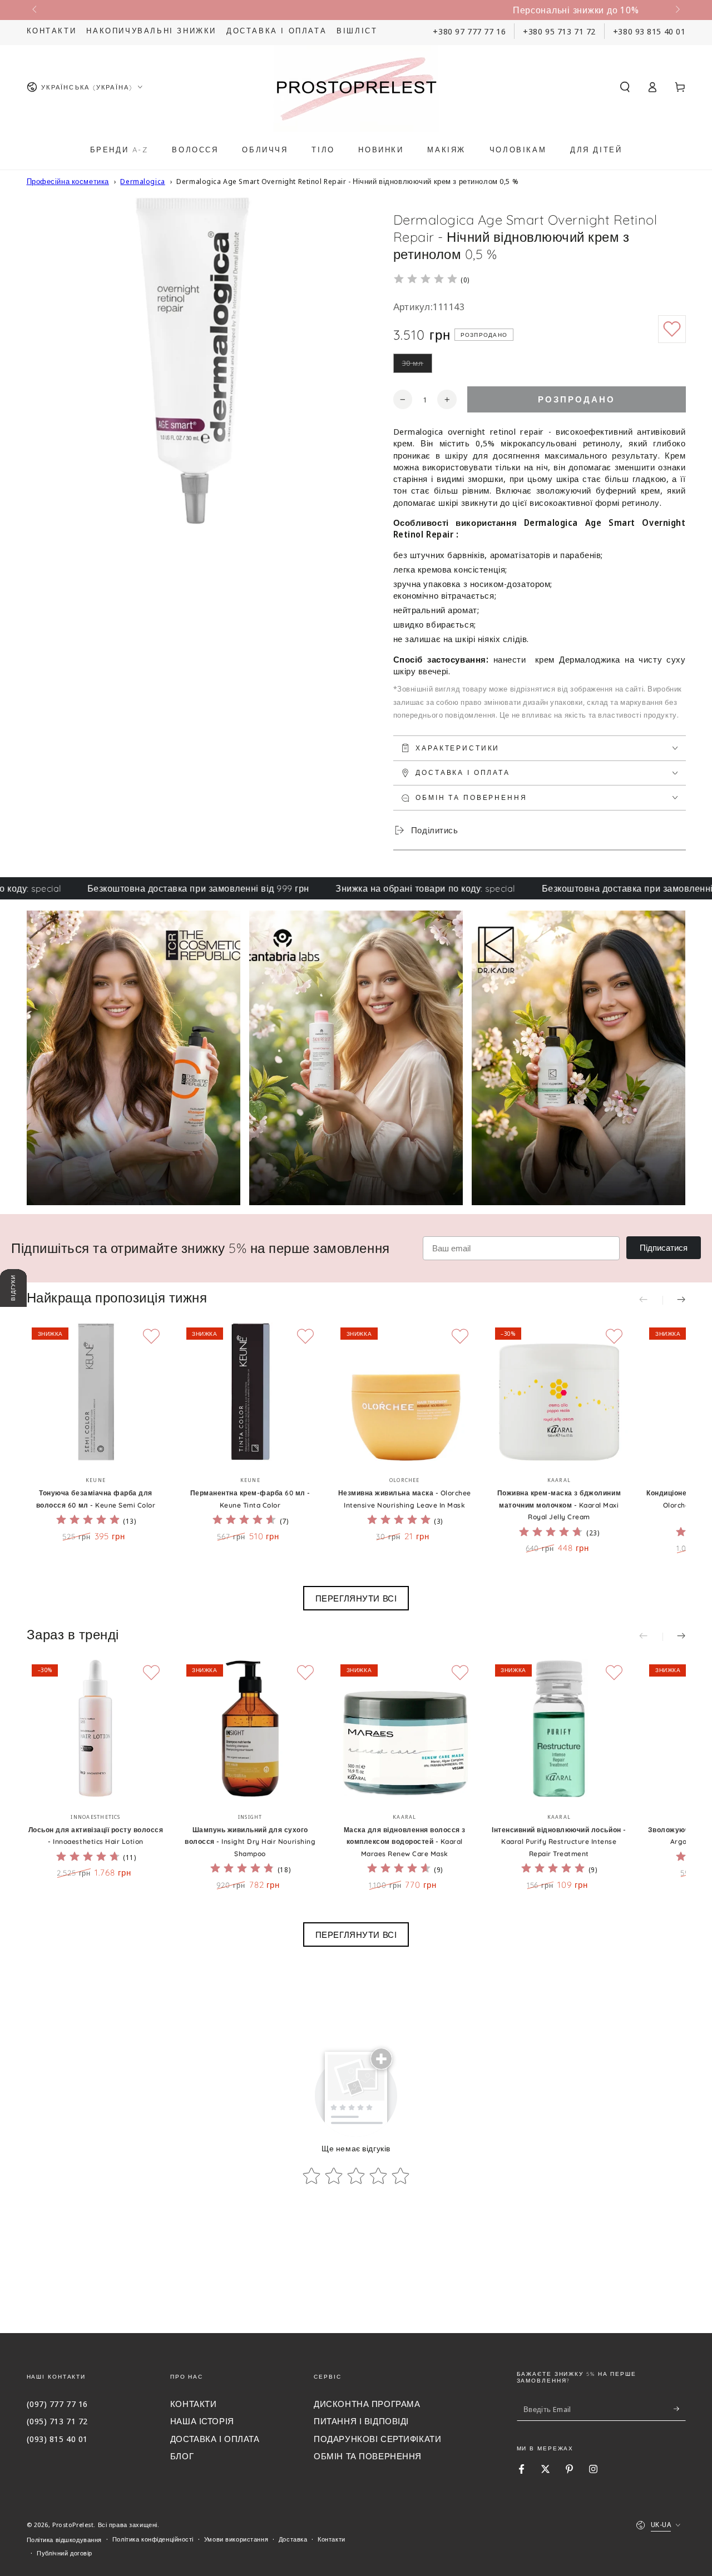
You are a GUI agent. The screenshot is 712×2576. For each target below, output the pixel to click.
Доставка (293, 2539)
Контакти (52, 31)
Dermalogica (142, 181)
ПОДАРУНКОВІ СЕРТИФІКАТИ (377, 2439)
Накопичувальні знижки (151, 31)
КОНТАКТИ (194, 2404)
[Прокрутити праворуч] (676, 10)
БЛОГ (182, 2456)
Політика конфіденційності (153, 2539)
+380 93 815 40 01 (649, 31)
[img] (426, 280)
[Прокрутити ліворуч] (36, 10)
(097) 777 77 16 (58, 2404)
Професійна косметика (68, 181)
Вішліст (357, 31)
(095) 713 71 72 (58, 2421)
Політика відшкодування (65, 2540)
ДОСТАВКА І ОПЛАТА (215, 2439)
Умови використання (236, 2539)
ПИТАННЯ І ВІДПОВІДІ (361, 2421)
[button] (625, 87)
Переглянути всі (356, 1598)
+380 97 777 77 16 (469, 31)
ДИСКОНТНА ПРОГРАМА (367, 2404)
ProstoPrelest (73, 2525)
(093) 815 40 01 (58, 2439)
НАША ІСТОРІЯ (202, 2421)
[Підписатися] (680, 2409)
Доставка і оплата (276, 31)
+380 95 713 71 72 (559, 31)
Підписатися (664, 1248)
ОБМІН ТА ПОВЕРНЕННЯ (368, 2456)
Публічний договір (65, 2553)
